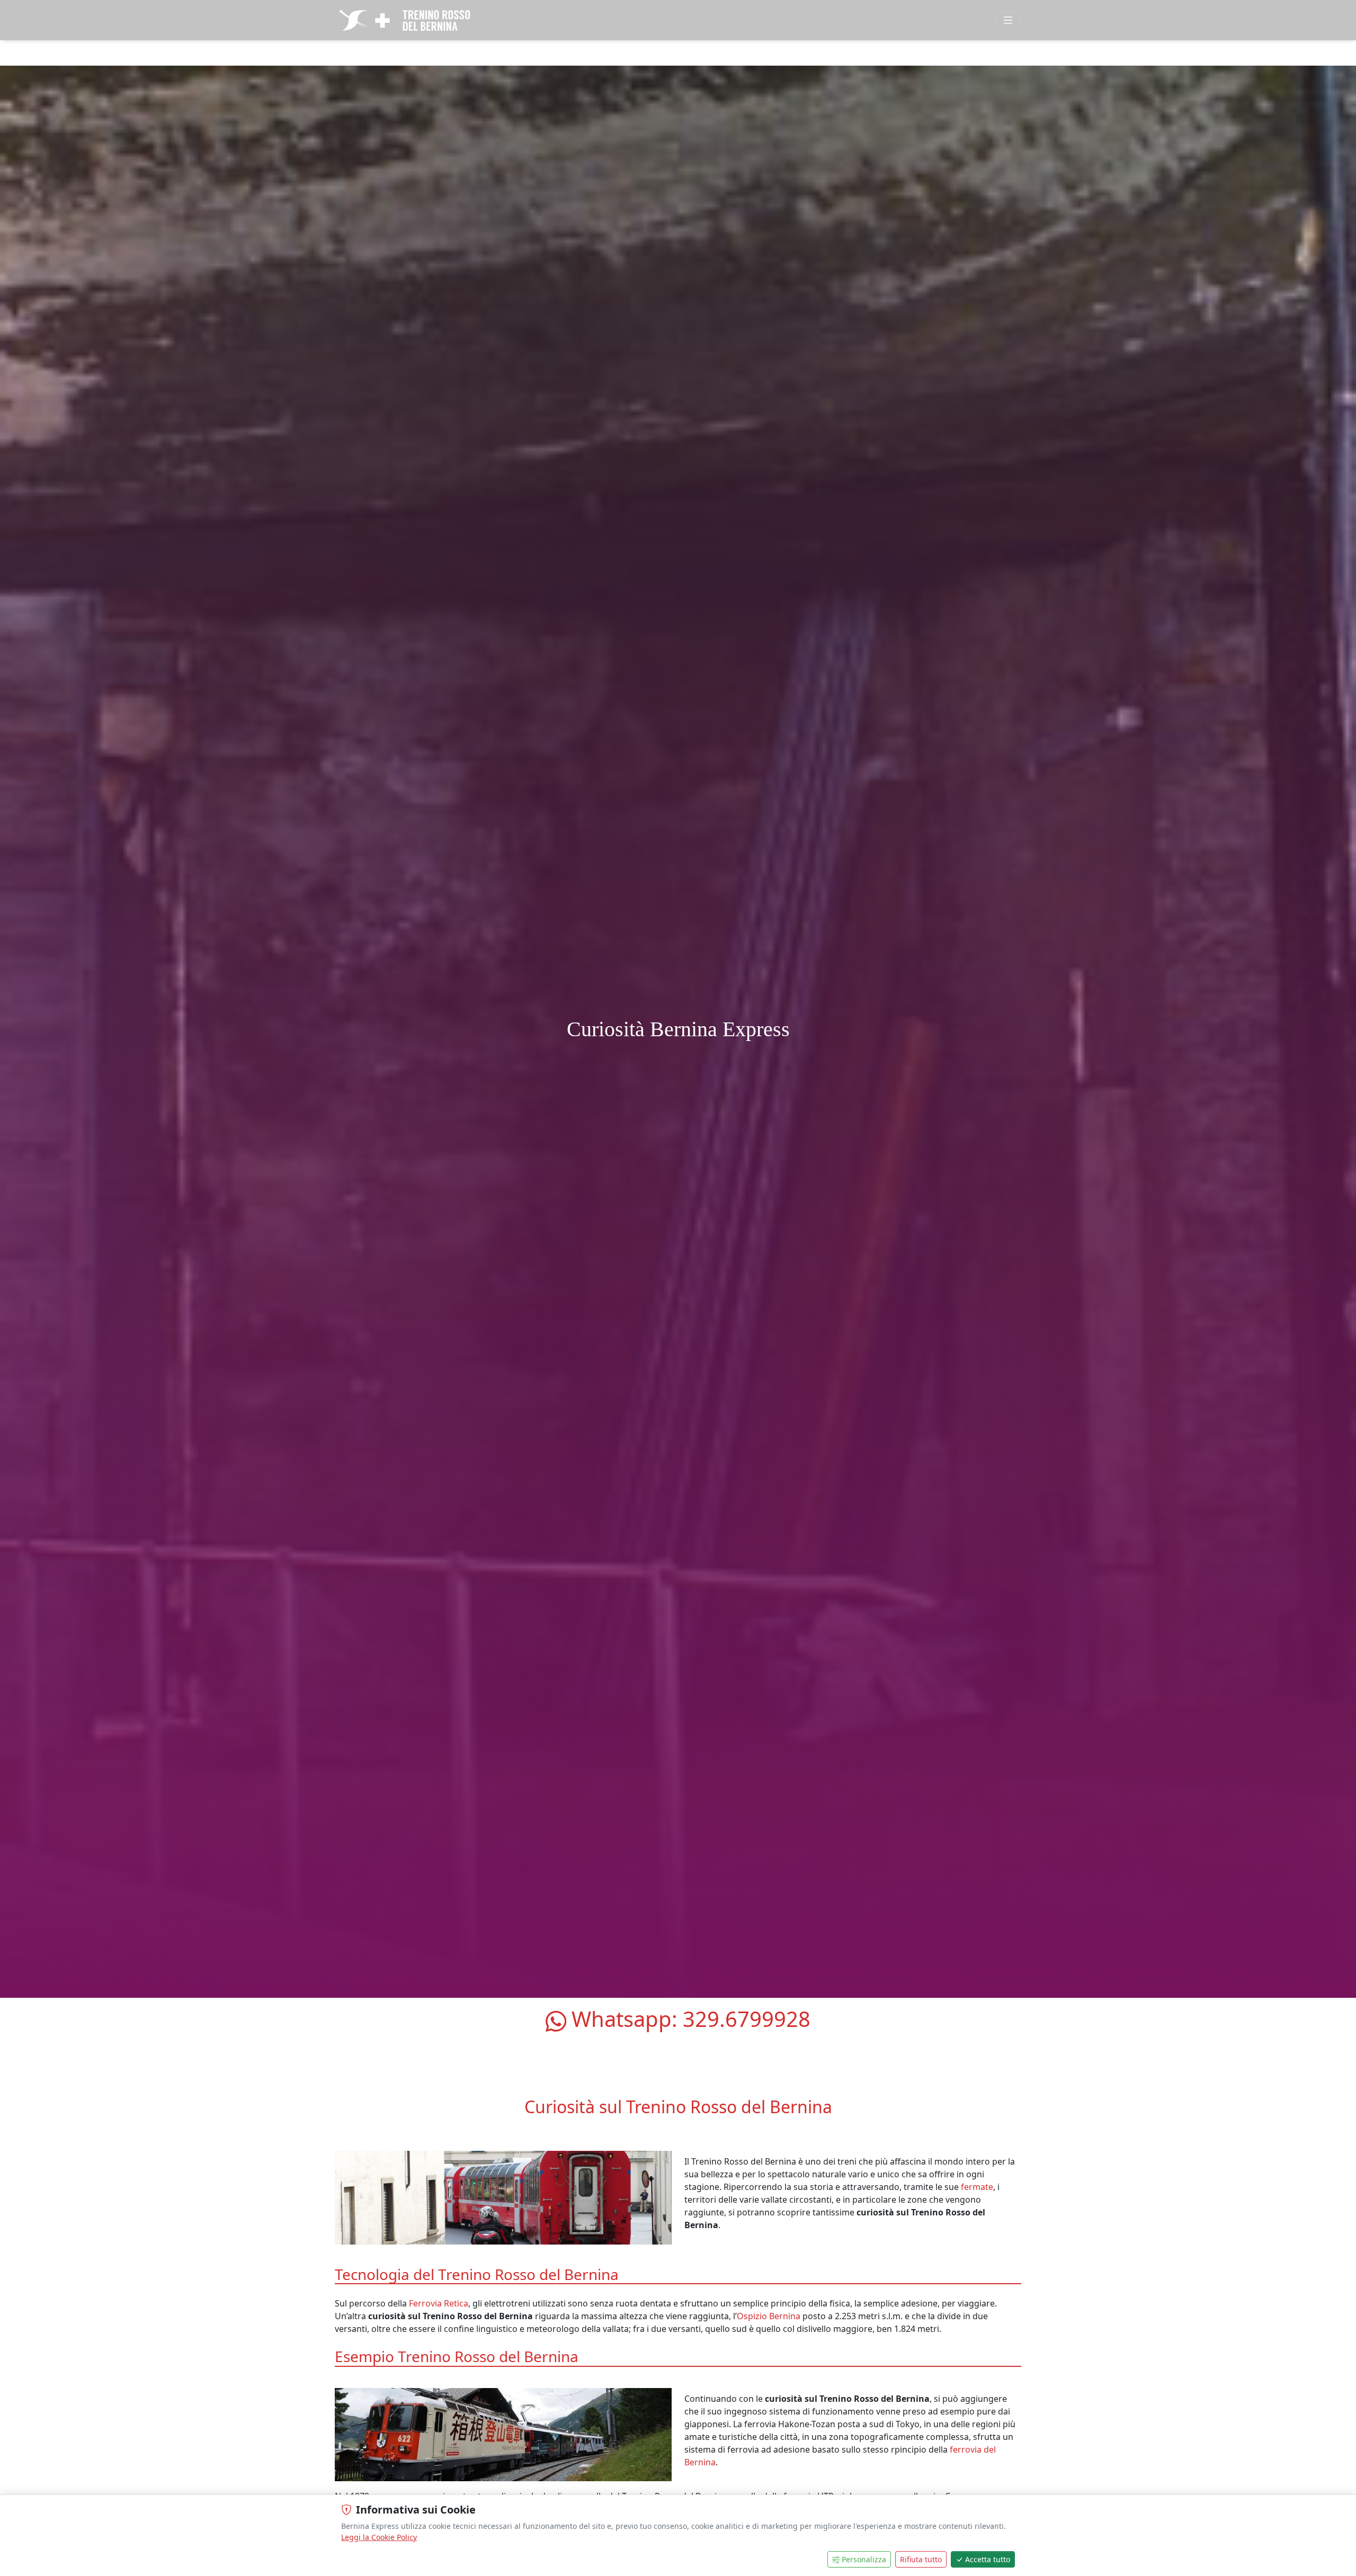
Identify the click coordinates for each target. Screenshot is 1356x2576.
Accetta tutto (988, 2559)
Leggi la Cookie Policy (379, 2537)
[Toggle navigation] (1008, 20)
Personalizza (864, 2559)
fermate (977, 2187)
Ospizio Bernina (769, 2316)
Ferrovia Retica (439, 2303)
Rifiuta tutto (921, 2559)
